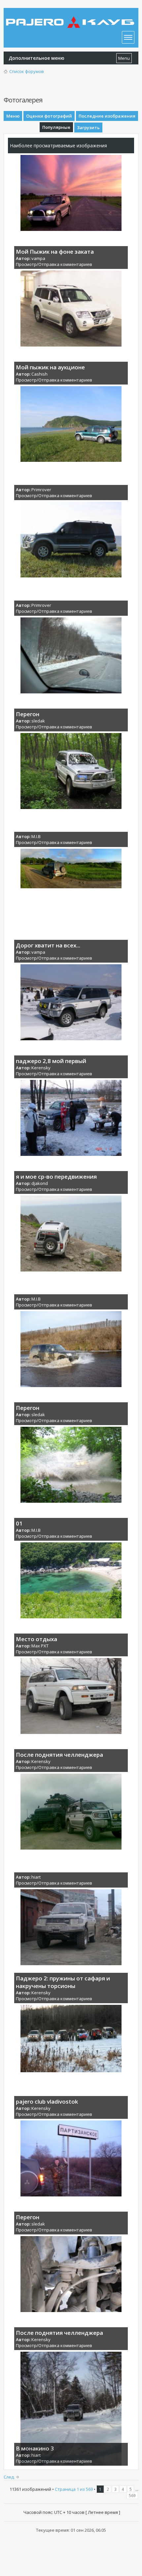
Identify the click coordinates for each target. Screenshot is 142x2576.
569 (132, 2495)
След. (9, 2477)
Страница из (74, 2489)
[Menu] (128, 37)
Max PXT (40, 1646)
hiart (36, 1877)
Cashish (39, 374)
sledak (38, 721)
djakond (40, 1183)
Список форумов (27, 71)
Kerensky (41, 1068)
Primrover (41, 490)
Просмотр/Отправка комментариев (54, 264)
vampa (38, 258)
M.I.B (36, 836)
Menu (124, 58)
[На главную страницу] (71, 18)
